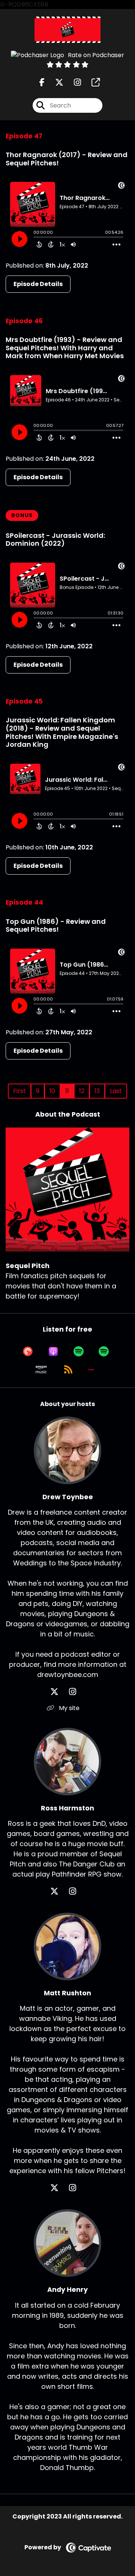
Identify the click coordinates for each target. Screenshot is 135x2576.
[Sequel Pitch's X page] (55, 82)
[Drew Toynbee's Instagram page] (77, 1692)
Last (116, 1091)
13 (97, 1091)
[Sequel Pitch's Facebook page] (42, 82)
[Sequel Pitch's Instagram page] (73, 82)
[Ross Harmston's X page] (59, 1891)
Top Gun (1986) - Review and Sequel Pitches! (56, 926)
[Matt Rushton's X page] (59, 2188)
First (19, 1091)
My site (68, 1708)
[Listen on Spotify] (79, 1352)
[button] (91, 1370)
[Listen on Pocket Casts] (28, 1352)
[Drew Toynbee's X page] (59, 1692)
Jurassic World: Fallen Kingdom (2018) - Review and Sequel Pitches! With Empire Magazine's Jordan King (62, 732)
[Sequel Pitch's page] (91, 82)
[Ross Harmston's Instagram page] (77, 1891)
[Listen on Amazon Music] (41, 1370)
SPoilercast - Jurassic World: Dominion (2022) (55, 540)
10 (52, 1091)
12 (82, 1091)
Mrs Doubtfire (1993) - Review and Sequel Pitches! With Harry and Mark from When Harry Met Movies (65, 348)
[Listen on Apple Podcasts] (53, 1352)
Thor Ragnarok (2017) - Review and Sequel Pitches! (67, 159)
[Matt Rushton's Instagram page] (77, 2188)
